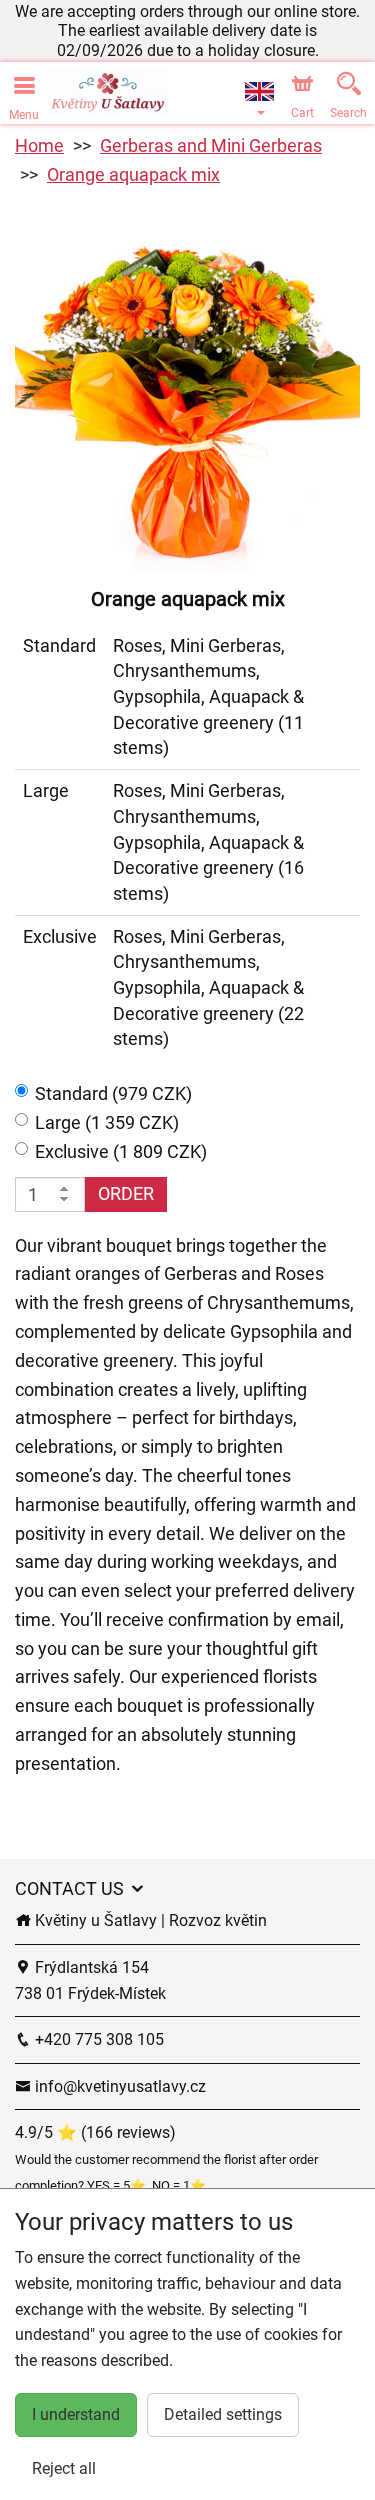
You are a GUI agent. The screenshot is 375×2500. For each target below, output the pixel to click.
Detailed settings (223, 2414)
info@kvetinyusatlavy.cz (118, 2086)
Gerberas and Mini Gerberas (211, 145)
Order (126, 1193)
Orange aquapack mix (133, 174)
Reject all (64, 2468)
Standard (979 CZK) (113, 1093)
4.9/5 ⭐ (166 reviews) (95, 2132)
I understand (76, 2414)
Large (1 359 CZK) (107, 1122)
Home (39, 145)
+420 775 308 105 (97, 2039)
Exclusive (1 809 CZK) (121, 1151)
